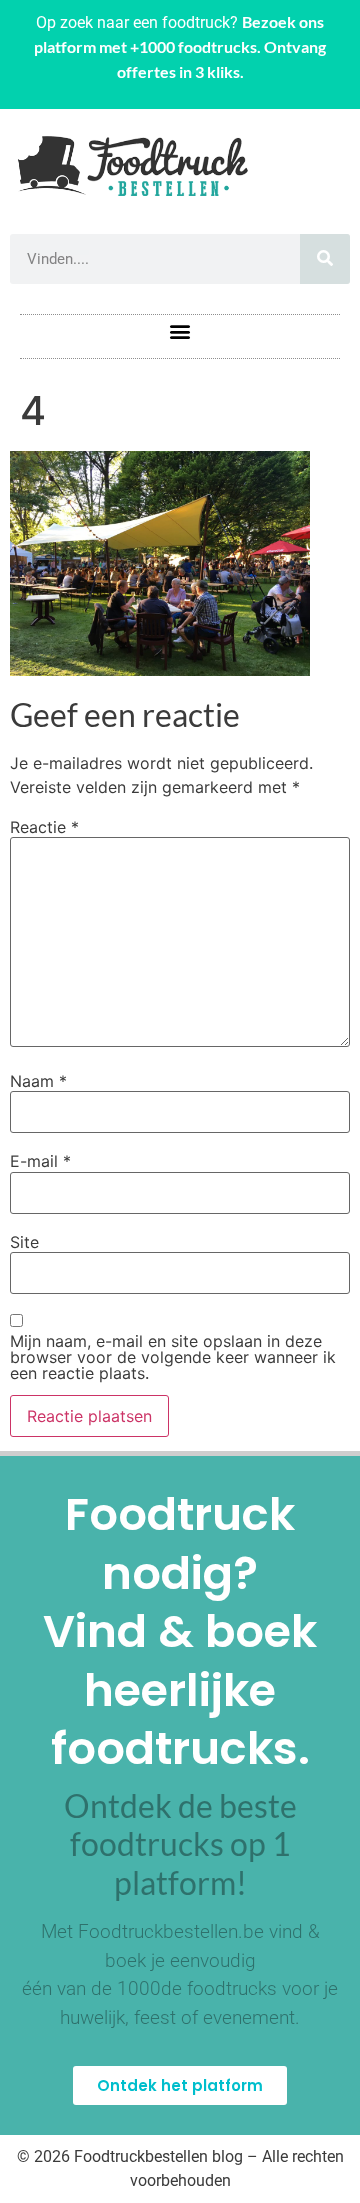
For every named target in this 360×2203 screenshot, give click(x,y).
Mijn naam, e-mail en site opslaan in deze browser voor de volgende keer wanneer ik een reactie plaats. (173, 1357)
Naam (38, 1081)
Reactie (44, 827)
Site (24, 1242)
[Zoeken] (325, 259)
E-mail (40, 1161)
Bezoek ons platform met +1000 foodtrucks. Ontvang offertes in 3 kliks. (180, 46)
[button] (180, 331)
